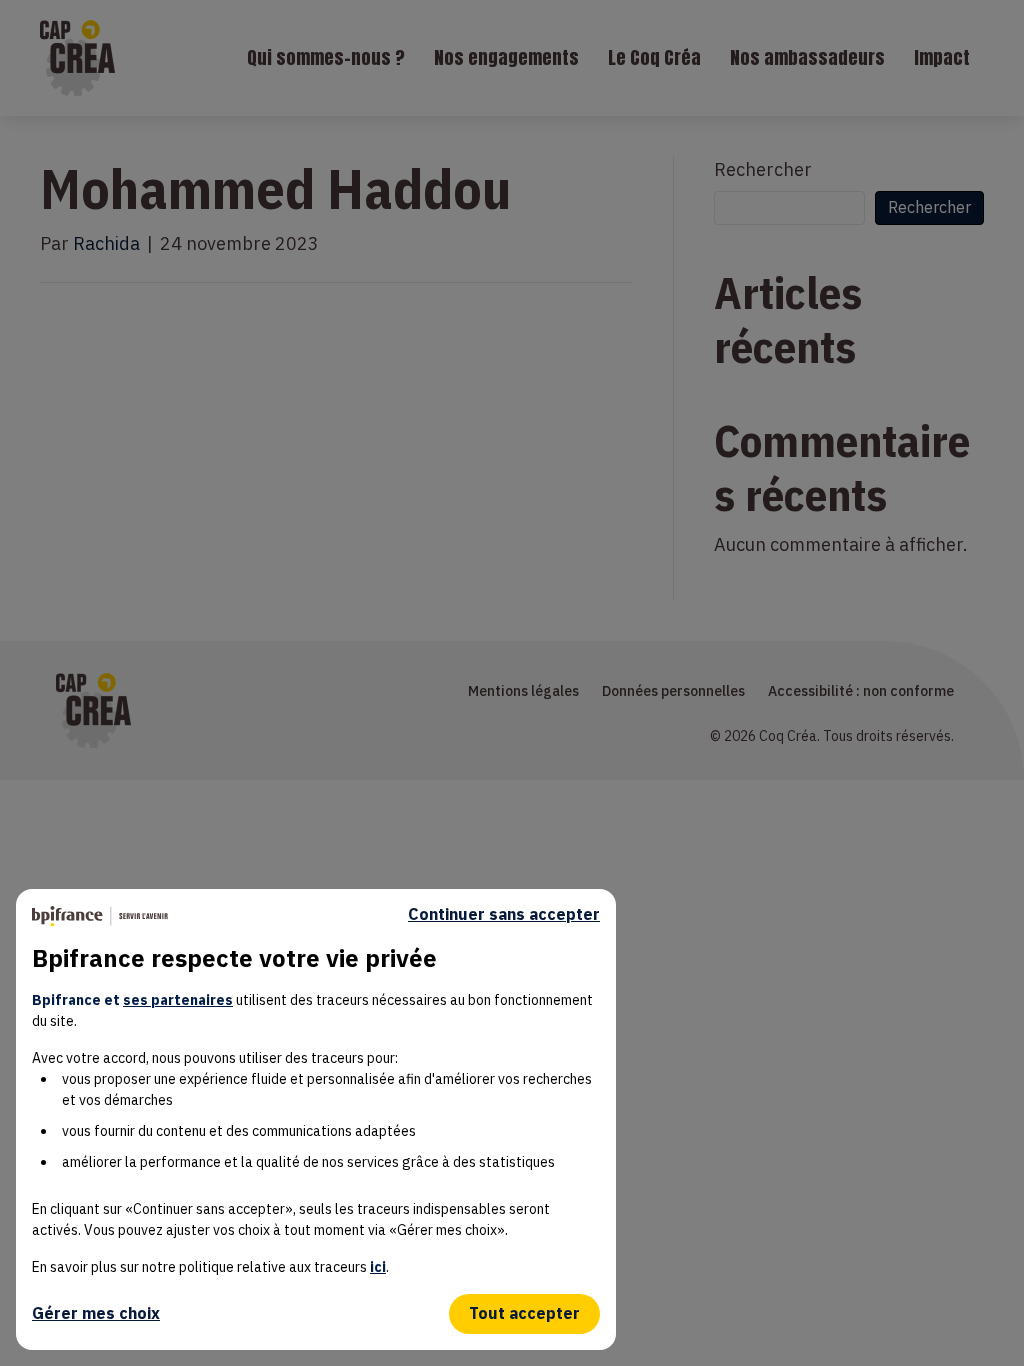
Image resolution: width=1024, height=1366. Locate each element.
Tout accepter (524, 1313)
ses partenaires (178, 1000)
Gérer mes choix (96, 1313)
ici (378, 1267)
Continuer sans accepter (504, 914)
